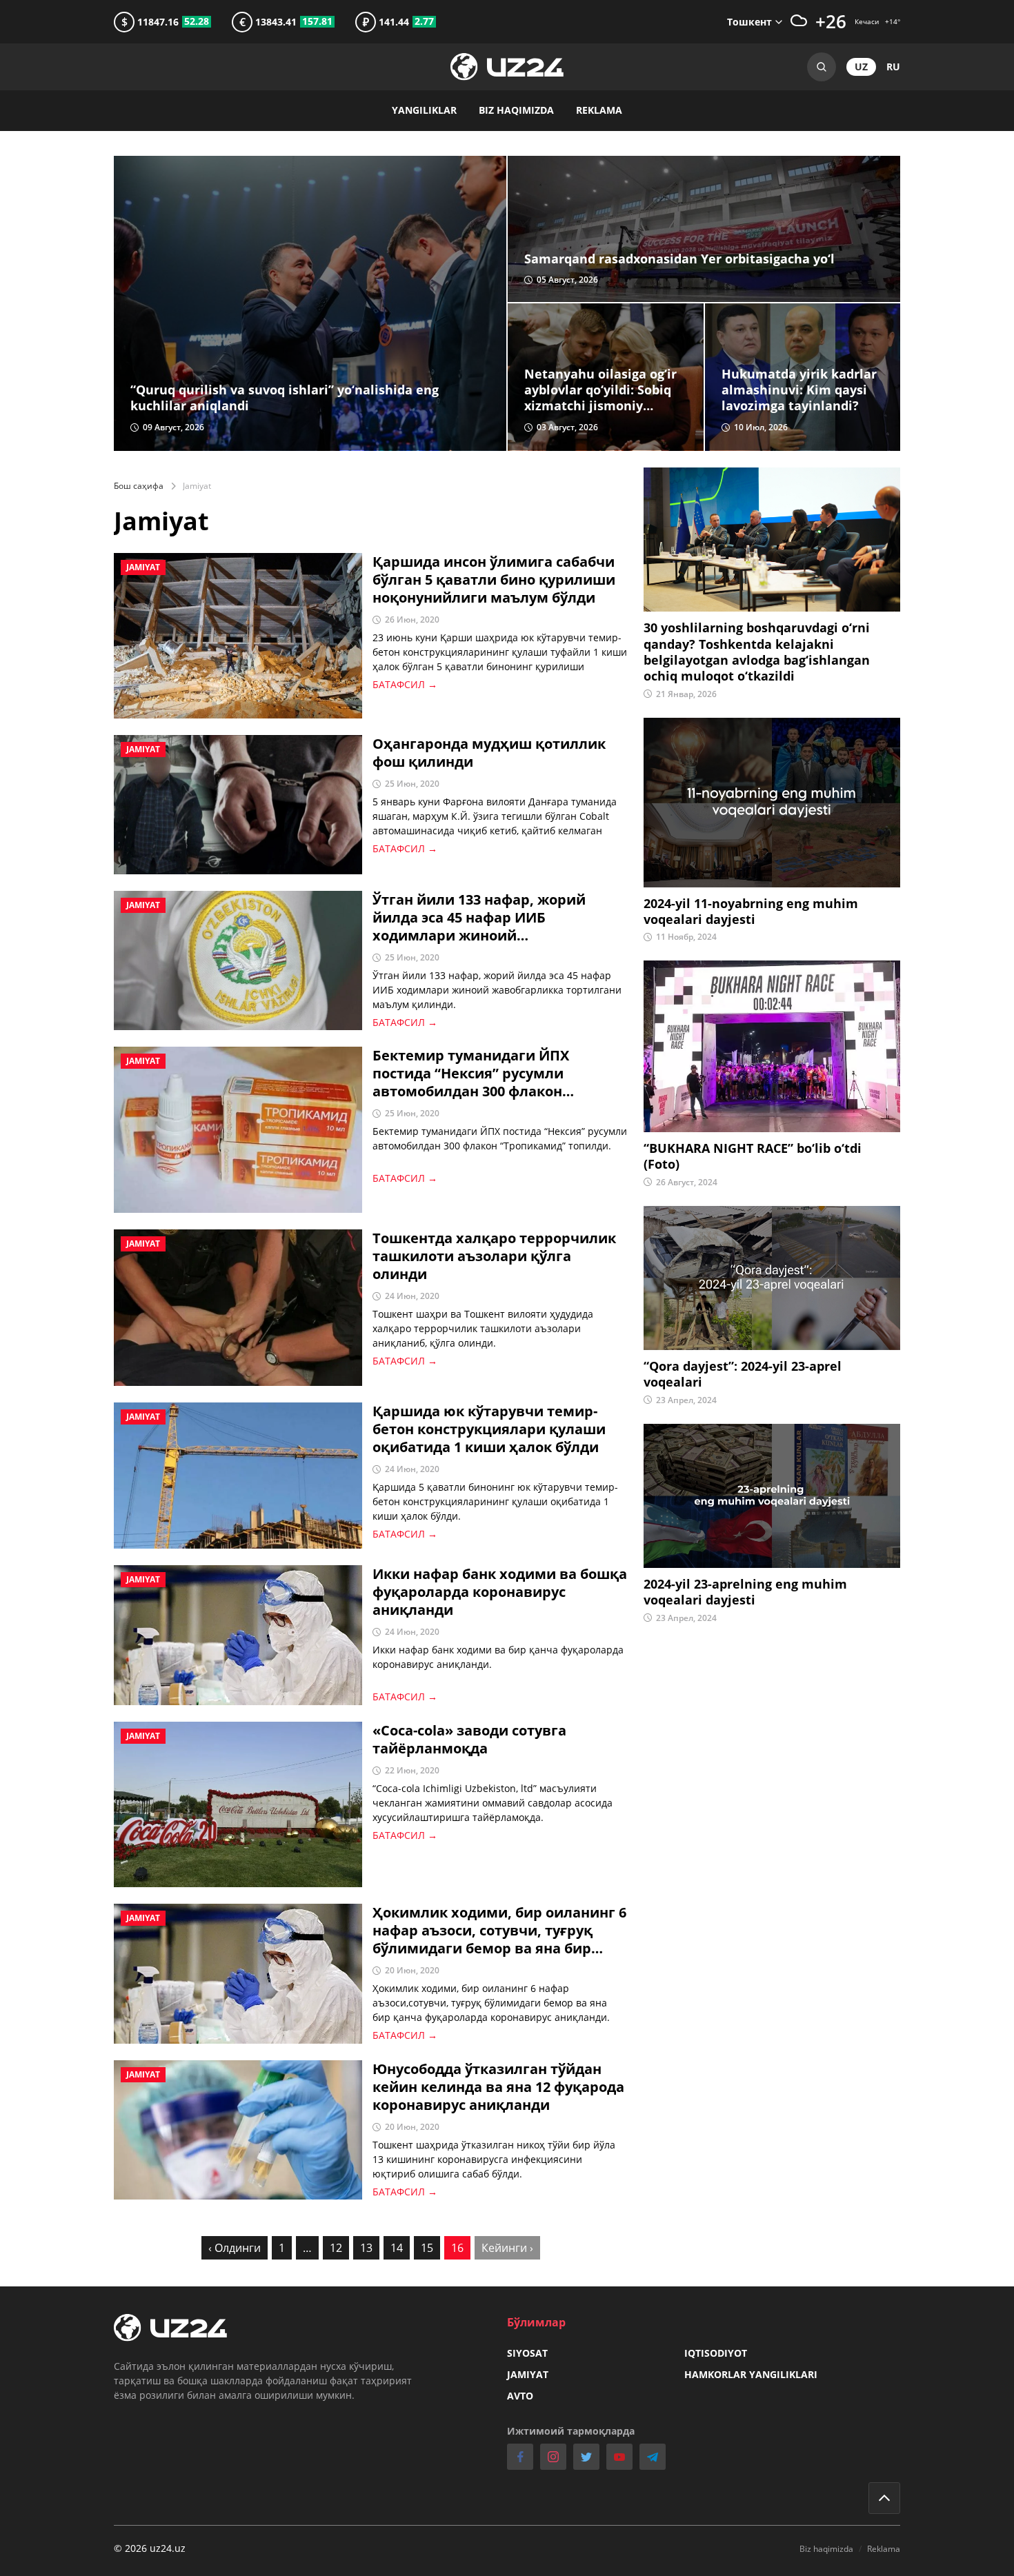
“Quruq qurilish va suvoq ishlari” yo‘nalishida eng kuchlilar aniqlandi (285, 398)
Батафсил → (405, 684)
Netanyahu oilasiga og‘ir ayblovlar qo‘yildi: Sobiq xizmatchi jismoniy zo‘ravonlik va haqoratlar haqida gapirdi (603, 390)
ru (893, 67)
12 (336, 2248)
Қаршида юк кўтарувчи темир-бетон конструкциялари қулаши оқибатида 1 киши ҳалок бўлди (489, 1429)
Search (822, 67)
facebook (520, 2457)
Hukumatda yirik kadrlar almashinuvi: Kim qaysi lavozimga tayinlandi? (799, 390)
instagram (553, 2457)
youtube (619, 2457)
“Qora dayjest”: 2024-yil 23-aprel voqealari (743, 1374)
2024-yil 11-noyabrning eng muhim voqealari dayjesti (751, 912)
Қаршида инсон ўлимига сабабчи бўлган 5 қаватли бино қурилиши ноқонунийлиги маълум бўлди (494, 580)
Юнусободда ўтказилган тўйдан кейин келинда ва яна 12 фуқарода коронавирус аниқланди (498, 2087)
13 (366, 2248)
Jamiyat (528, 2374)
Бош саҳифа (139, 486)
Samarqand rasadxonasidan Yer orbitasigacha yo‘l (679, 259)
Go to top (884, 2498)
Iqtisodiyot (716, 2353)
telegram (653, 2457)
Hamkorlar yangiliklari (751, 2374)
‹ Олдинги (235, 2248)
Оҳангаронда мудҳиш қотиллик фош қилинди (489, 753)
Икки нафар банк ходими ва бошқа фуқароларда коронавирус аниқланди (500, 1592)
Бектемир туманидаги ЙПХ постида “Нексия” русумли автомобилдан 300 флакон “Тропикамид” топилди (471, 1074)
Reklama (599, 110)
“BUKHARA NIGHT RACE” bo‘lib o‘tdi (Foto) (753, 1156)
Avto (520, 2396)
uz (861, 67)
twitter (586, 2457)
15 (427, 2248)
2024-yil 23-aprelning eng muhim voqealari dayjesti (745, 1592)
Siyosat (527, 2353)
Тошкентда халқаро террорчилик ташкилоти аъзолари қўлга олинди (494, 1256)
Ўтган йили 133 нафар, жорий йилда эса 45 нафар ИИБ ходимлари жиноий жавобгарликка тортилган (479, 918)
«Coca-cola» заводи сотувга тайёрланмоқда (469, 1740)
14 (397, 2248)
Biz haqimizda (516, 110)
